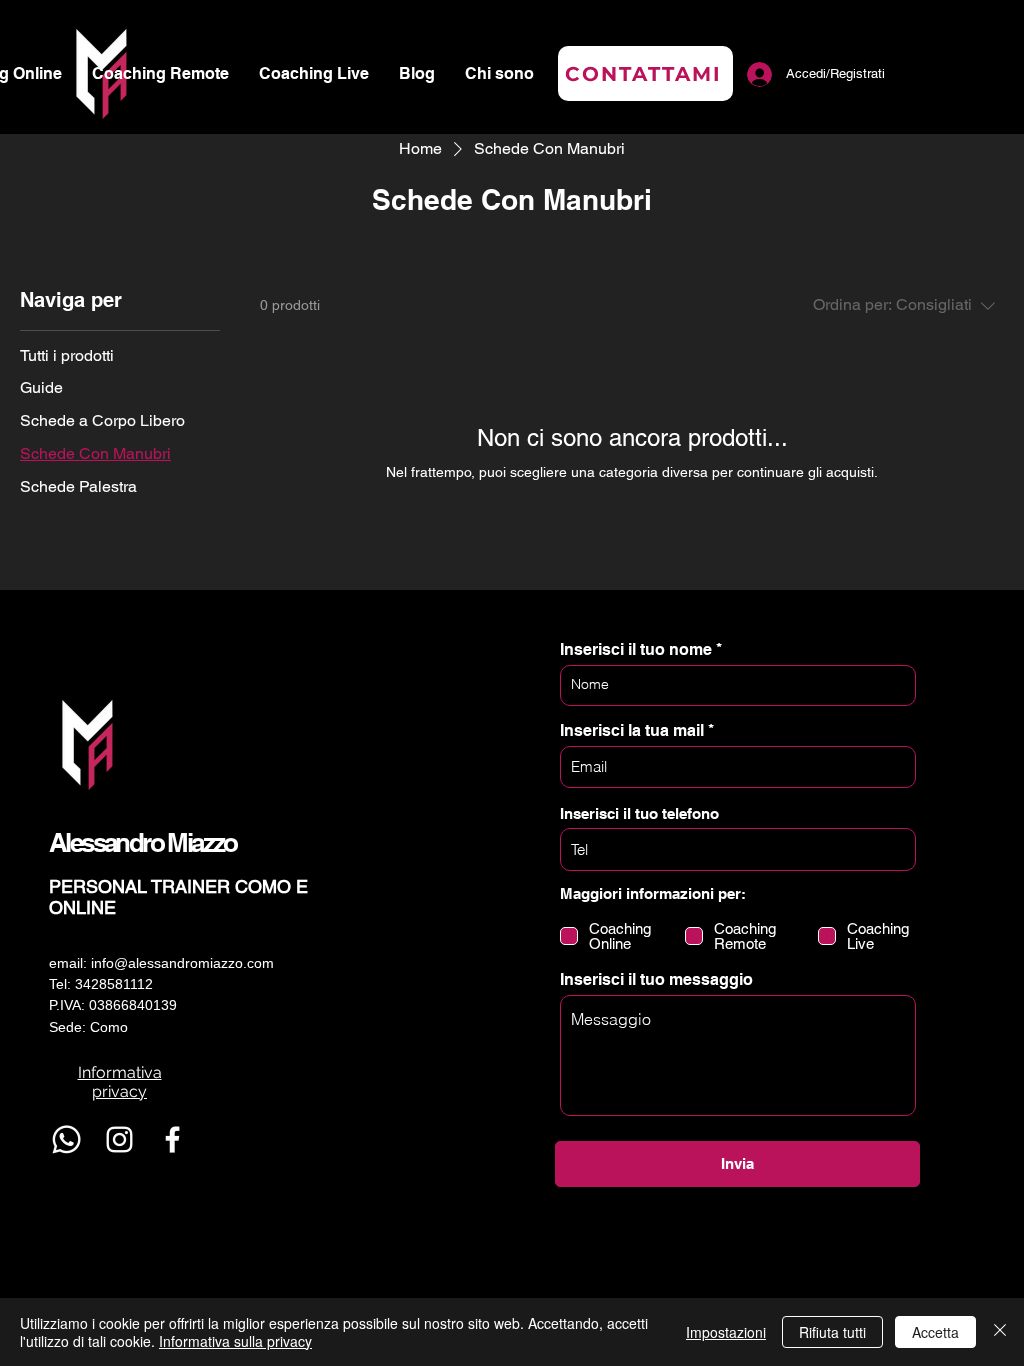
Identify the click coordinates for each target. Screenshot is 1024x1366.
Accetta (935, 1332)
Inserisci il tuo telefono (639, 813)
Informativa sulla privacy (235, 1341)
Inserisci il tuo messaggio (656, 980)
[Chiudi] (1000, 1332)
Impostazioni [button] (726, 1332)
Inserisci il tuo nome (636, 650)
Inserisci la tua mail (632, 731)
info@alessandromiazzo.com (182, 963)
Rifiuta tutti (832, 1332)
